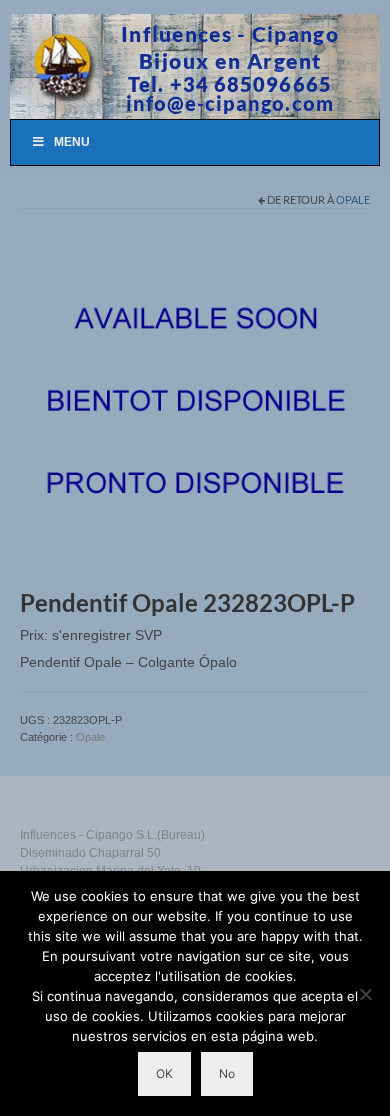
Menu (72, 142)
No (227, 1073)
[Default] (195, 403)
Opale (353, 199)
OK (164, 1073)
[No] (365, 994)
